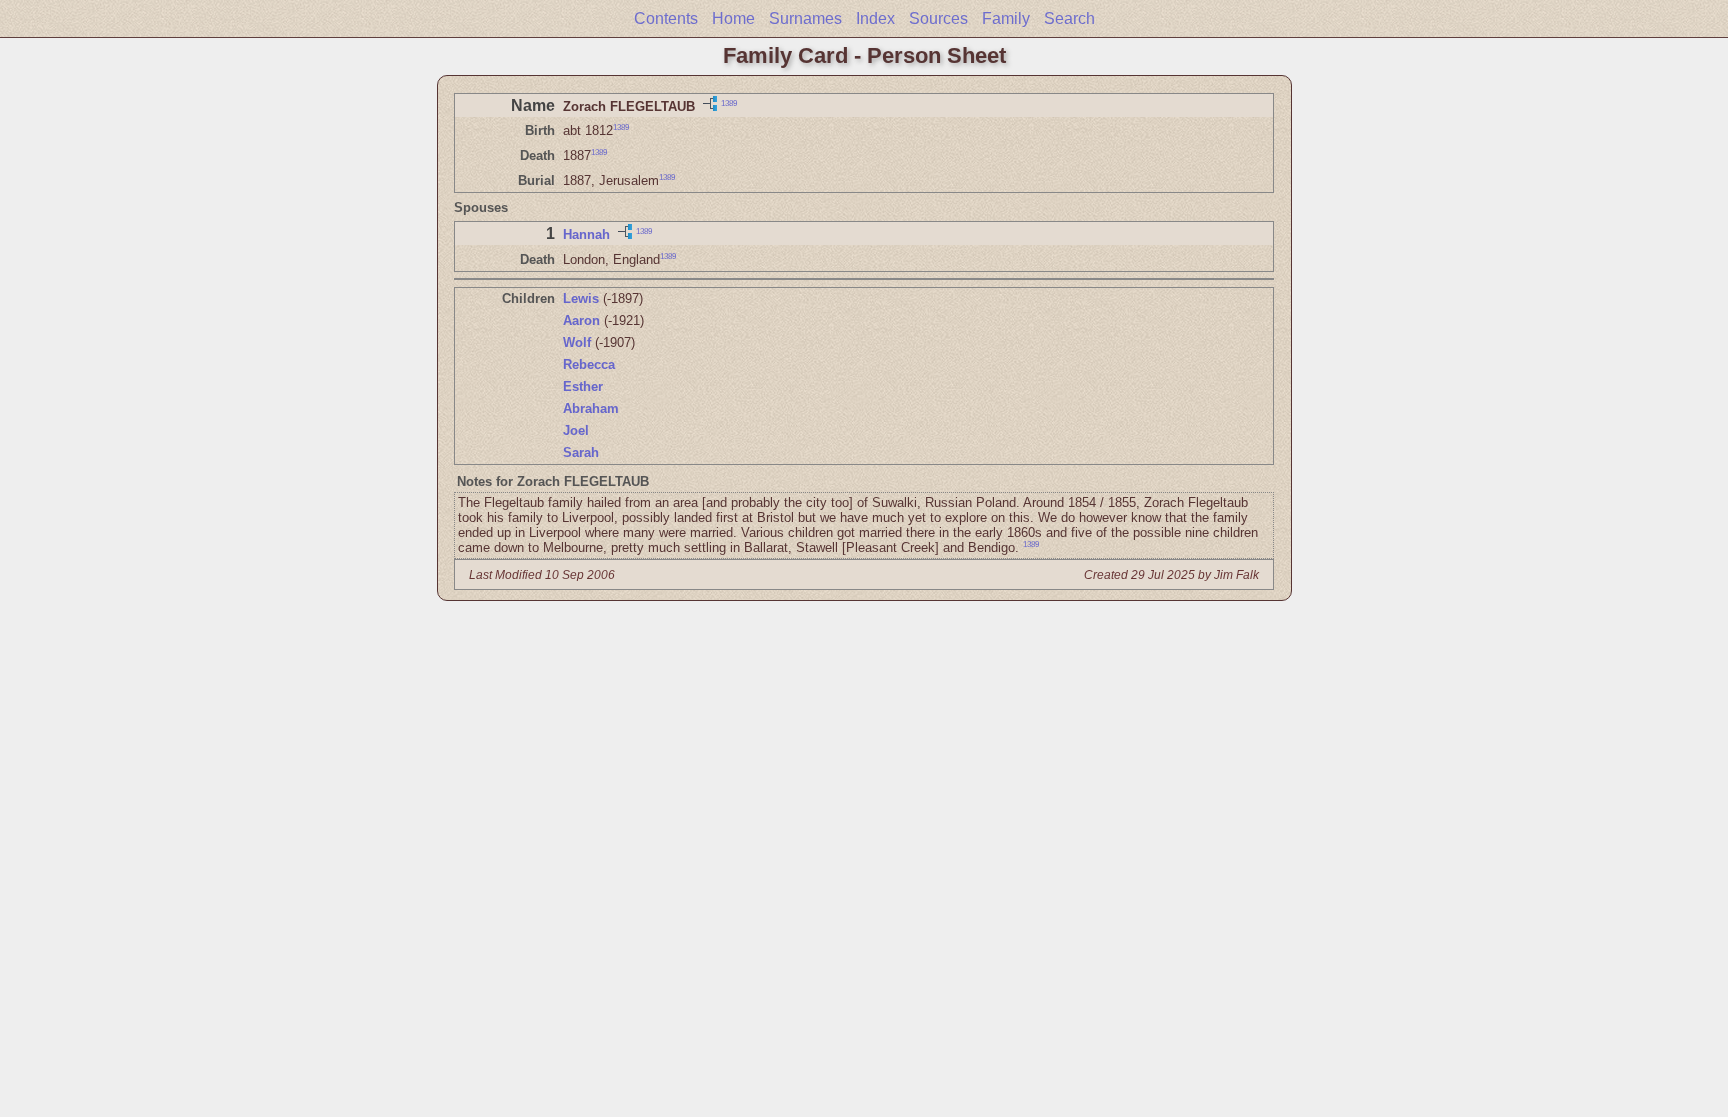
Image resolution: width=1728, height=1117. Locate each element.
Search (1069, 18)
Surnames (805, 18)
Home (733, 18)
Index (875, 18)
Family (1006, 18)
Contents (666, 18)
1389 (729, 102)
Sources (938, 18)
